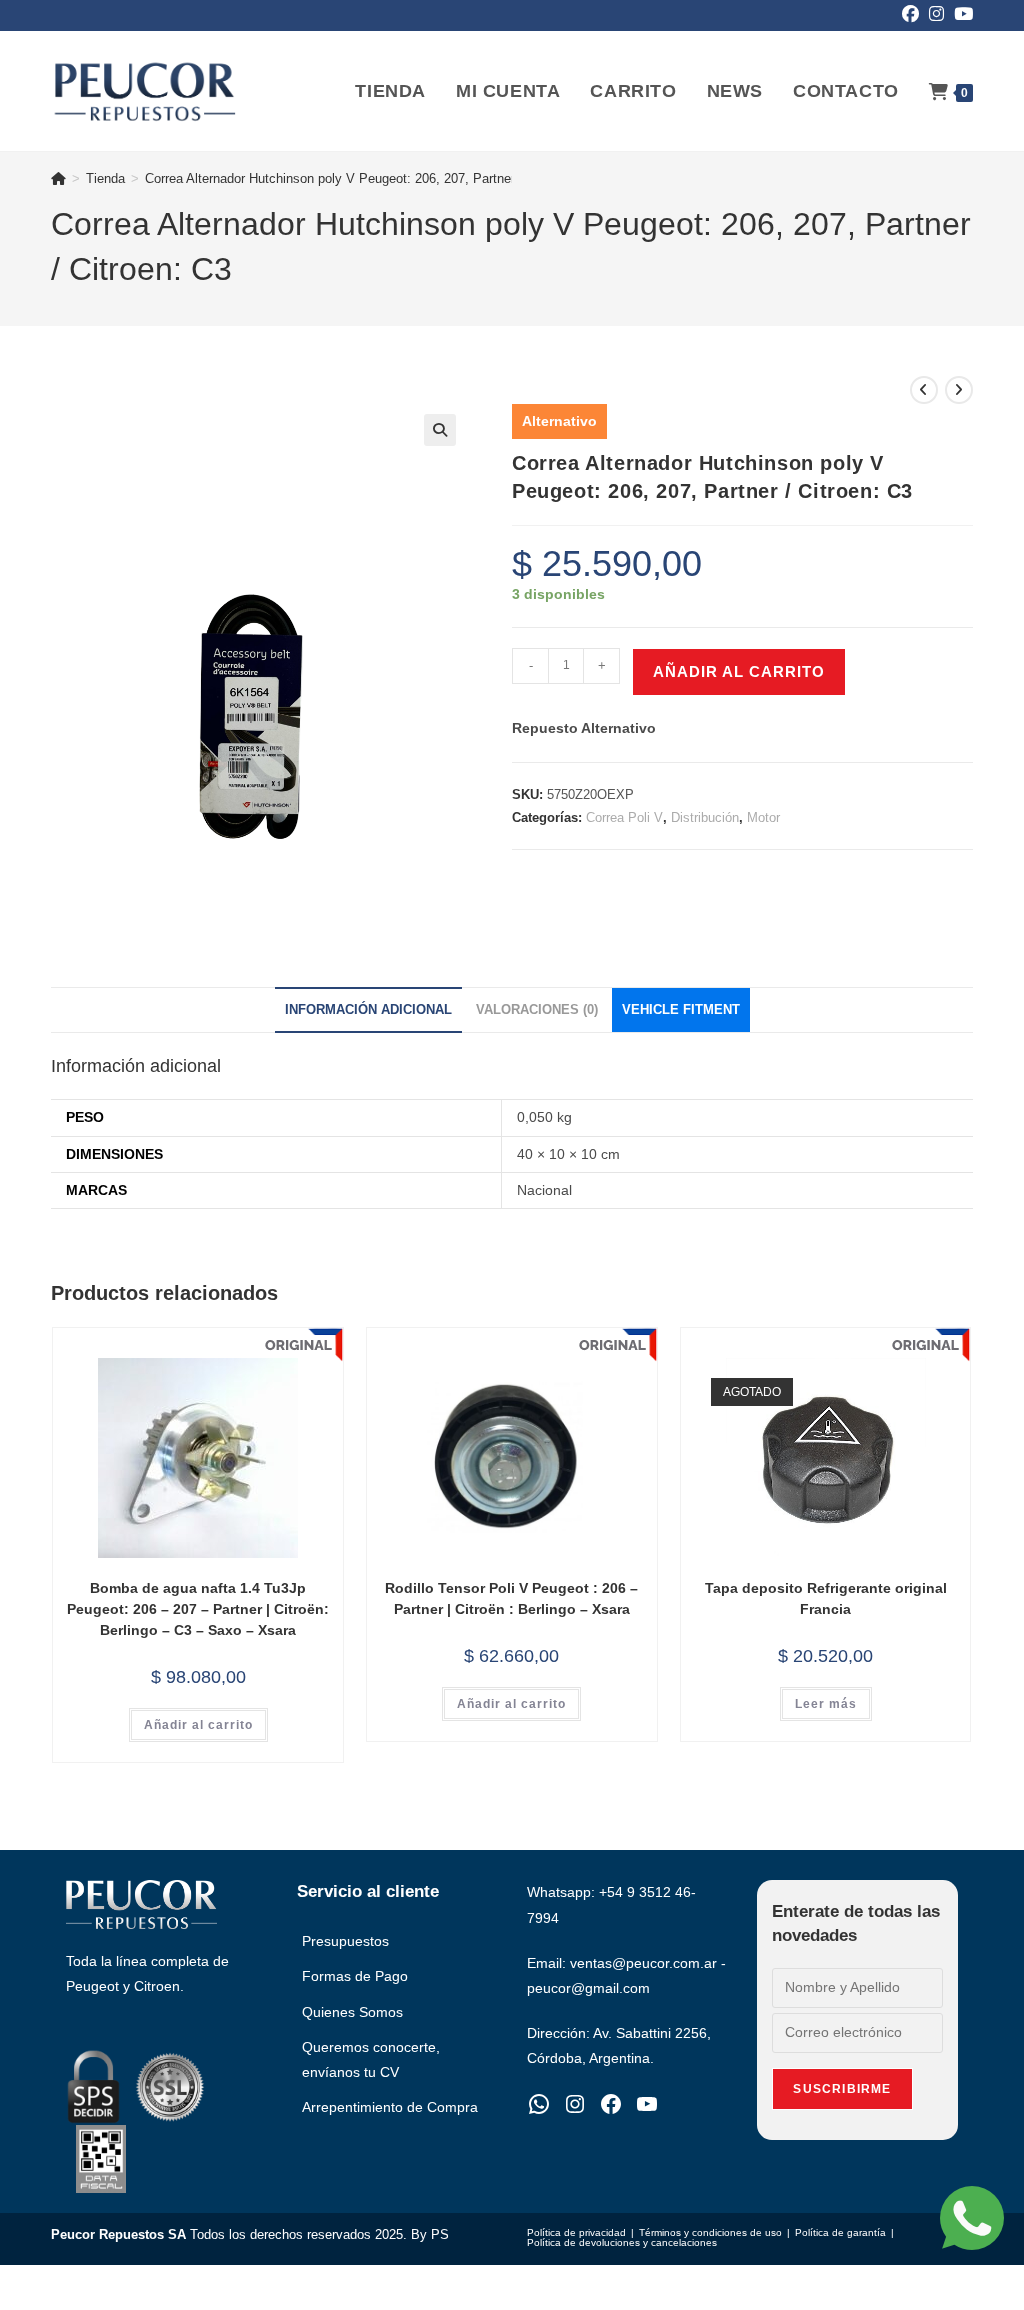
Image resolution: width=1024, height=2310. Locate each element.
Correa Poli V (624, 817)
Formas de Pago (355, 1976)
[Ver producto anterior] (924, 390)
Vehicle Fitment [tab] (681, 1010)
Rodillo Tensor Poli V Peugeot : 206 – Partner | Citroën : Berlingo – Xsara (511, 1598)
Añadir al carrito (739, 671)
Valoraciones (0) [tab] (537, 1010)
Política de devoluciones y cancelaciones (622, 2242)
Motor (763, 817)
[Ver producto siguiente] (959, 390)
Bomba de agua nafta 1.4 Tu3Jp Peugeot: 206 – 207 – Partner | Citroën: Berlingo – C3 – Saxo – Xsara (198, 1609)
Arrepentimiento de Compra (390, 2107)
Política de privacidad (576, 2232)
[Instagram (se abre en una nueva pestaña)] (936, 15)
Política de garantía (840, 2232)
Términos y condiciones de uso (710, 2232)
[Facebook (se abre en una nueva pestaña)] (910, 15)
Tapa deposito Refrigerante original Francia (826, 1598)
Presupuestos (345, 1941)
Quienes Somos (352, 2012)
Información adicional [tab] (368, 1010)
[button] (440, 430)
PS (440, 2234)
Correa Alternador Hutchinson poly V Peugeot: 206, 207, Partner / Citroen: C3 (368, 178)
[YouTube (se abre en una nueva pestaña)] (961, 15)
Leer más (826, 1704)
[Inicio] (58, 178)
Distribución (705, 817)
